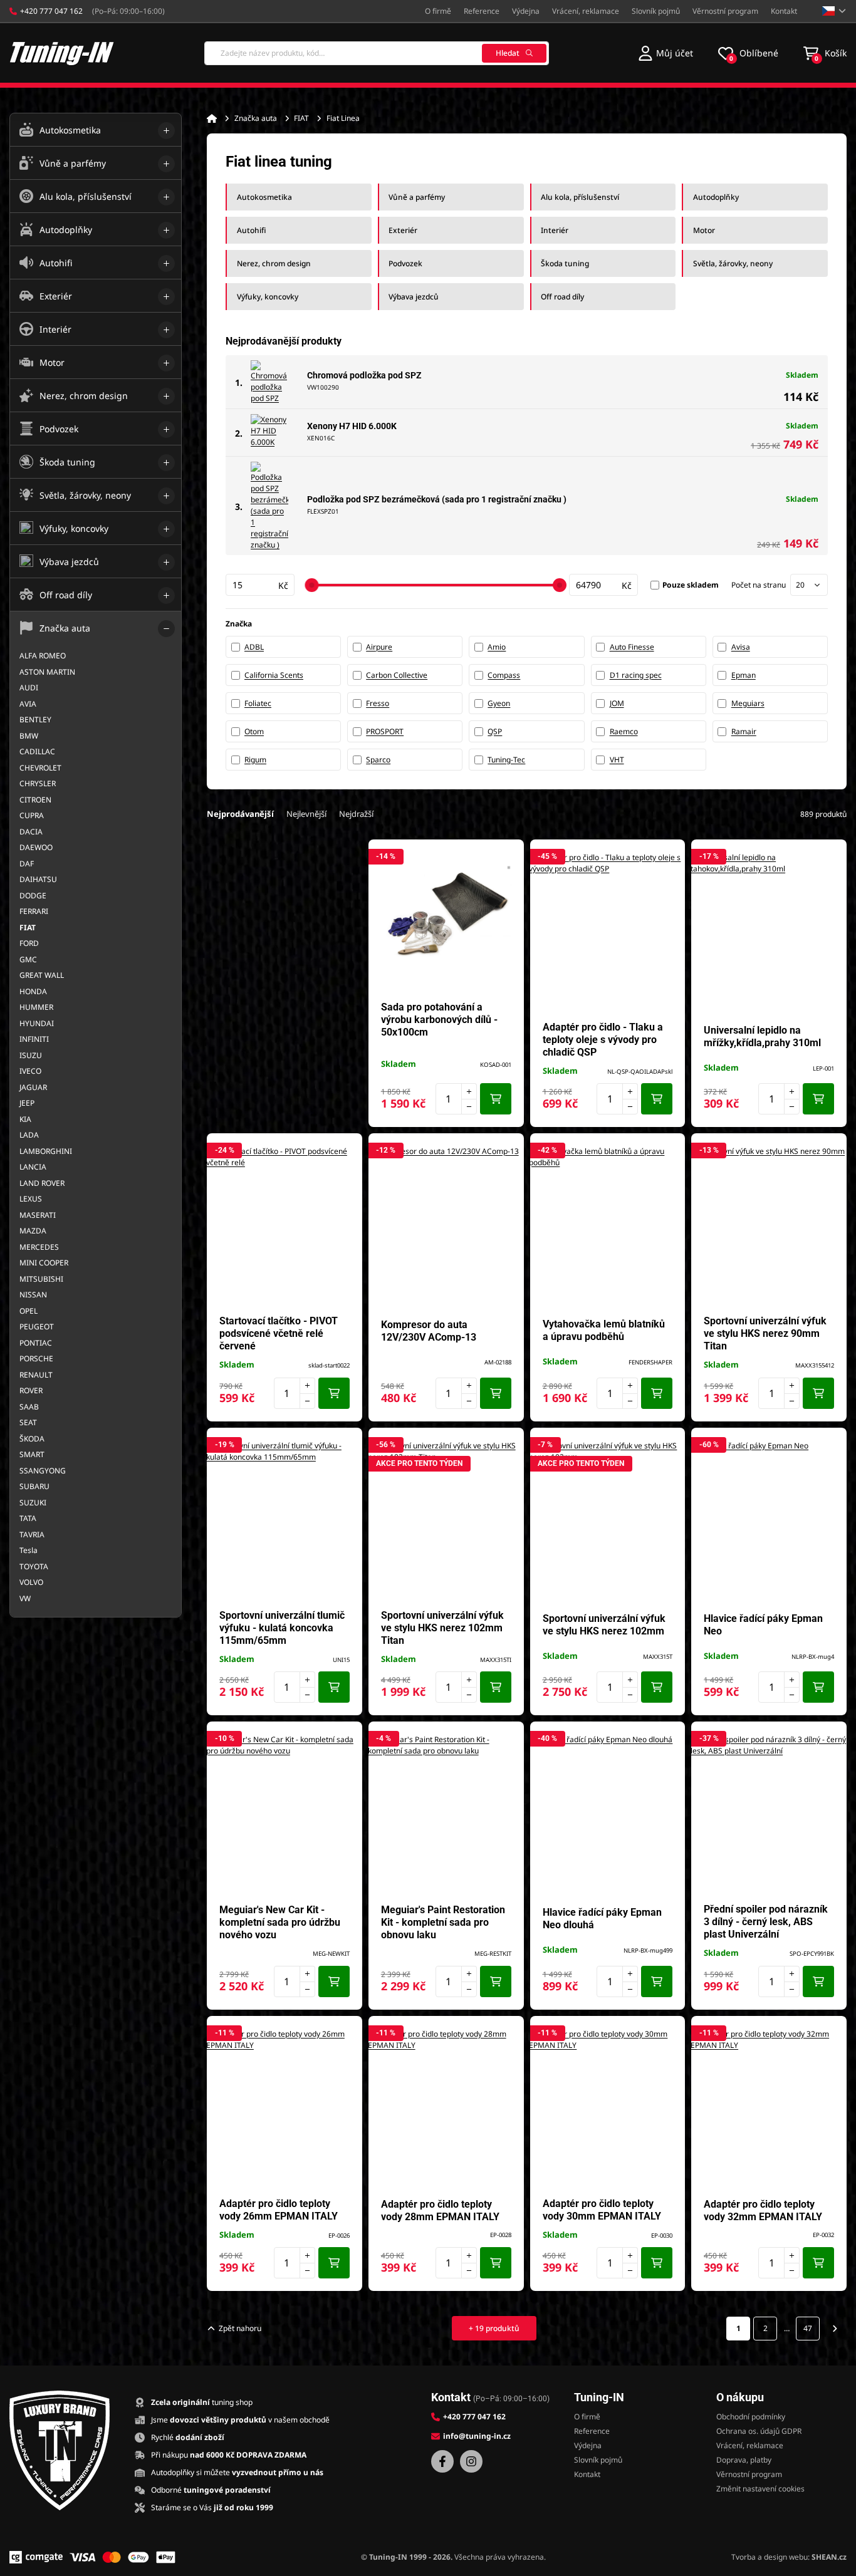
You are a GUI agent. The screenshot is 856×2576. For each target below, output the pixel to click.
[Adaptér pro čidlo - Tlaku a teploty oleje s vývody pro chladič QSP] (607, 930)
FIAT (301, 118)
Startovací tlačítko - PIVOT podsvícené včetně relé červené (279, 1333)
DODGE (33, 896)
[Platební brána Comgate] (36, 2557)
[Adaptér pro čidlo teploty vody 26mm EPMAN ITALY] (284, 2107)
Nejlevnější (306, 814)
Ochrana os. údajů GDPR (759, 2431)
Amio (497, 647)
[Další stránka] (835, 2329)
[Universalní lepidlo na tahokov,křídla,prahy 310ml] (769, 930)
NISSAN (33, 1295)
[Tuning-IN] (62, 53)
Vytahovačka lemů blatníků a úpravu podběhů (604, 1330)
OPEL (29, 1311)
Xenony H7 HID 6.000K (352, 426)
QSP (495, 731)
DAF (27, 864)
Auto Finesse (632, 647)
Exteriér (403, 230)
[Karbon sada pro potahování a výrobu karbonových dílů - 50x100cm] (446, 917)
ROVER (31, 1390)
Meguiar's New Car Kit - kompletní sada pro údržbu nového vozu (280, 1922)
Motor (704, 230)
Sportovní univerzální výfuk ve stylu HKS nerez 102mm (604, 1625)
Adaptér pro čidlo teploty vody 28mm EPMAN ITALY (440, 2210)
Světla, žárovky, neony (733, 263)
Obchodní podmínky (751, 2417)
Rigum (255, 760)
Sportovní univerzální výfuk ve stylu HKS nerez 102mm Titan (442, 1628)
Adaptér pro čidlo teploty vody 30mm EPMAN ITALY (602, 2210)
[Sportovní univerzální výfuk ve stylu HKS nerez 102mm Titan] (446, 1519)
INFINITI (34, 1039)
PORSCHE (36, 1358)
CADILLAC (37, 751)
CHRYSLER (38, 783)
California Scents (274, 675)
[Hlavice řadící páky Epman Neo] (769, 1519)
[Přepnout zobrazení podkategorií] (166, 131)
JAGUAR (33, 1087)
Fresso (378, 703)
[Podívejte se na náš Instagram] (471, 2461)
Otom (254, 731)
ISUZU (31, 1055)
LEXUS (31, 1199)
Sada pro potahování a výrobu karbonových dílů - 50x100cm (439, 1020)
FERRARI (34, 911)
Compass (504, 675)
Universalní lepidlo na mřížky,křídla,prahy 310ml (762, 1036)
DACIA (31, 832)
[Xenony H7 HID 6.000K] (269, 433)
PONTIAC (36, 1343)
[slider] (311, 585)
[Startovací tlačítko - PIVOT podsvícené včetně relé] (284, 1224)
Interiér (555, 230)
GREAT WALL (42, 975)
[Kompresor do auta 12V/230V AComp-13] (446, 1224)
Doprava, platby (744, 2460)
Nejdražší (356, 814)
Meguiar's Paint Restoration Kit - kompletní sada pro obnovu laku (443, 1922)
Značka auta (256, 118)
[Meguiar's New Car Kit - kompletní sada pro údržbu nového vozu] (284, 1812)
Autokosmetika (264, 197)
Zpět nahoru (240, 2328)
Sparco (378, 760)
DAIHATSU (38, 879)
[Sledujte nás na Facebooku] (442, 2461)
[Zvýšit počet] (469, 1091)
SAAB (29, 1407)
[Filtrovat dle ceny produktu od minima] (260, 585)
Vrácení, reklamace (586, 11)
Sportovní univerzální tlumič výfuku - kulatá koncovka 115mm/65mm (282, 1628)
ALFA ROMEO (43, 656)
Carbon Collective (397, 675)
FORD (29, 943)
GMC (28, 959)
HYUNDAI (37, 1023)
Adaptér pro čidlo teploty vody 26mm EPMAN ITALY (279, 2210)
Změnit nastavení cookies (760, 2489)
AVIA (28, 704)
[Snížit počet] (469, 1107)
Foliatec (258, 703)
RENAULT (36, 1375)
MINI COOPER (44, 1263)
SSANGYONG (43, 1471)
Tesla (29, 1550)
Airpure (379, 647)
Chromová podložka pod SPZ (364, 375)
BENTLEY (35, 719)
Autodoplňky (716, 197)
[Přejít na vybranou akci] (284, 977)
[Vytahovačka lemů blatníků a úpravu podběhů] (607, 1224)
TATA (28, 1518)
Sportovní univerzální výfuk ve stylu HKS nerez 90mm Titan (765, 1333)
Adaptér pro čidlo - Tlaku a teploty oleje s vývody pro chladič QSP (603, 1040)
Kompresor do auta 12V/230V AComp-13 (429, 1331)
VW (25, 1598)
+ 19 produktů (494, 2328)
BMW (29, 736)
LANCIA (33, 1167)
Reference (482, 11)
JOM (617, 703)
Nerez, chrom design (274, 263)
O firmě (438, 11)
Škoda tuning (565, 263)
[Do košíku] (496, 1099)
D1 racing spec (636, 675)
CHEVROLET (40, 768)
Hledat (508, 53)
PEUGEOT (37, 1327)
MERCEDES (39, 1247)
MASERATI (38, 1215)
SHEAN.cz (829, 2557)
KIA (25, 1119)
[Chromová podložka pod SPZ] (269, 382)
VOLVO (31, 1582)
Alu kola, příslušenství (580, 197)
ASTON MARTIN (47, 672)
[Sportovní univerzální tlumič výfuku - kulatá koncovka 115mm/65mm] (284, 1519)
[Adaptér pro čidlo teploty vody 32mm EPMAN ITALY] (769, 2107)
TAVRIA (32, 1535)
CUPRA (32, 815)
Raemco (624, 731)
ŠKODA (32, 1439)
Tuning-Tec (506, 760)
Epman (744, 675)
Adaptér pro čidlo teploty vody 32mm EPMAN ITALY (763, 2210)
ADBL (254, 647)
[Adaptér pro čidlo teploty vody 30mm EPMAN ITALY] (607, 2107)
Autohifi (252, 230)
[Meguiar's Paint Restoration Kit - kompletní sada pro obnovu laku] (446, 1812)
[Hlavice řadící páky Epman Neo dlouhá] (607, 1812)
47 (808, 2328)
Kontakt (784, 11)
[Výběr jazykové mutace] (834, 11)
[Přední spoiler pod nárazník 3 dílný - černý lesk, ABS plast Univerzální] (769, 1812)
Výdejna (526, 11)
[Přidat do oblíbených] (508, 855)
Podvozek (405, 263)
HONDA (33, 991)
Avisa (741, 647)
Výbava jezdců (414, 297)
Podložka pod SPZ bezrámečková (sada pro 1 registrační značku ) (437, 499)
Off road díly (562, 297)
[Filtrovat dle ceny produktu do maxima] (603, 585)
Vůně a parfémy (417, 197)
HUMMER (36, 1007)
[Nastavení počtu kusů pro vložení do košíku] (456, 1099)
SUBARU (34, 1486)
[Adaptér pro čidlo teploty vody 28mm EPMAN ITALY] (446, 2107)
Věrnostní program (725, 11)
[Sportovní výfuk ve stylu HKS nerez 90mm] (769, 1224)
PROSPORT (385, 731)
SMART (32, 1454)
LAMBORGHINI (46, 1151)
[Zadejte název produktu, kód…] (377, 53)
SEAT (28, 1422)
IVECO (30, 1071)
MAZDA (33, 1231)
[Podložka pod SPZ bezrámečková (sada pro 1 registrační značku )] (269, 506)
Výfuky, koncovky (268, 297)
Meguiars (748, 703)
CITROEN (35, 800)
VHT (617, 760)
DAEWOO (36, 847)
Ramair (744, 731)
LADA (29, 1135)
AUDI (29, 688)
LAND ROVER (42, 1183)
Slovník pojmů (656, 11)
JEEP (27, 1103)
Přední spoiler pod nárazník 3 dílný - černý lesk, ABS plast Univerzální (766, 1922)
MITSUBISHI (41, 1279)
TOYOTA (34, 1566)
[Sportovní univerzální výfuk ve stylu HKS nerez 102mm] (607, 1519)
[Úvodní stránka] (212, 118)
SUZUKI (33, 1503)
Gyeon (499, 703)
